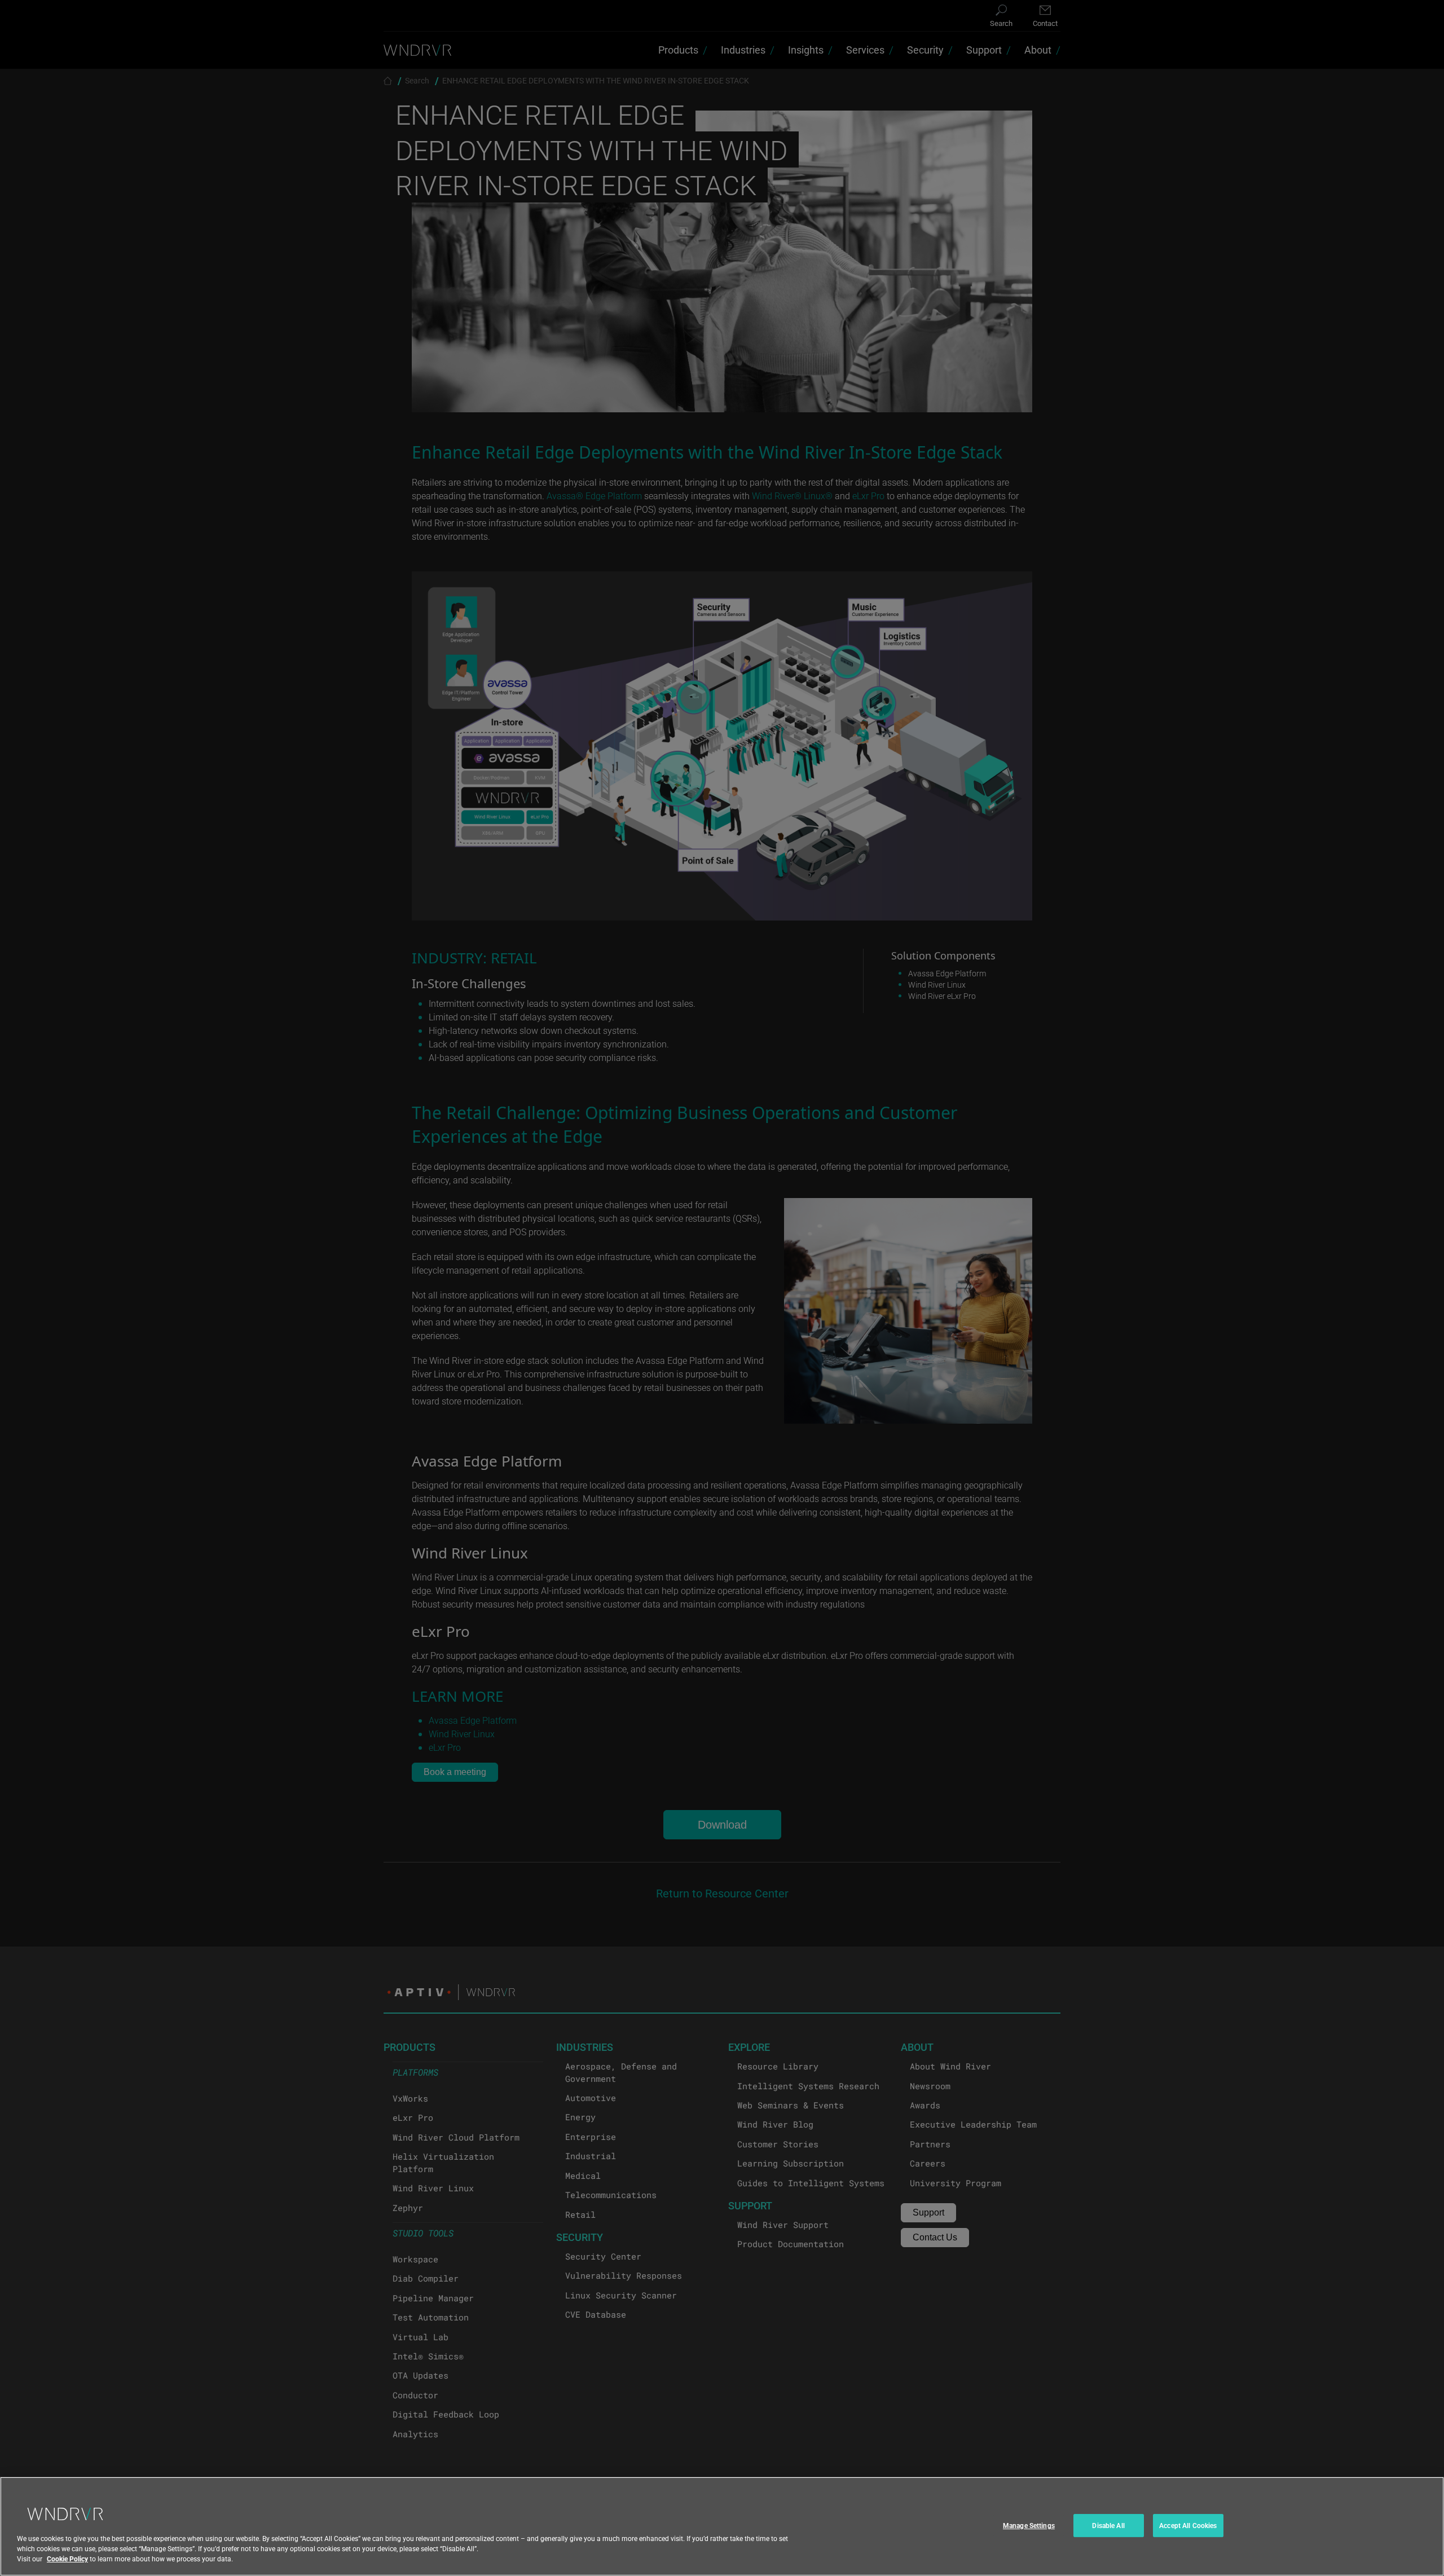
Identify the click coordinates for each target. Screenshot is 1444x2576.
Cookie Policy (67, 2559)
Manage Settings (1029, 2525)
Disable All (1108, 2525)
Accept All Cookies (1188, 2525)
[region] (722, 2526)
